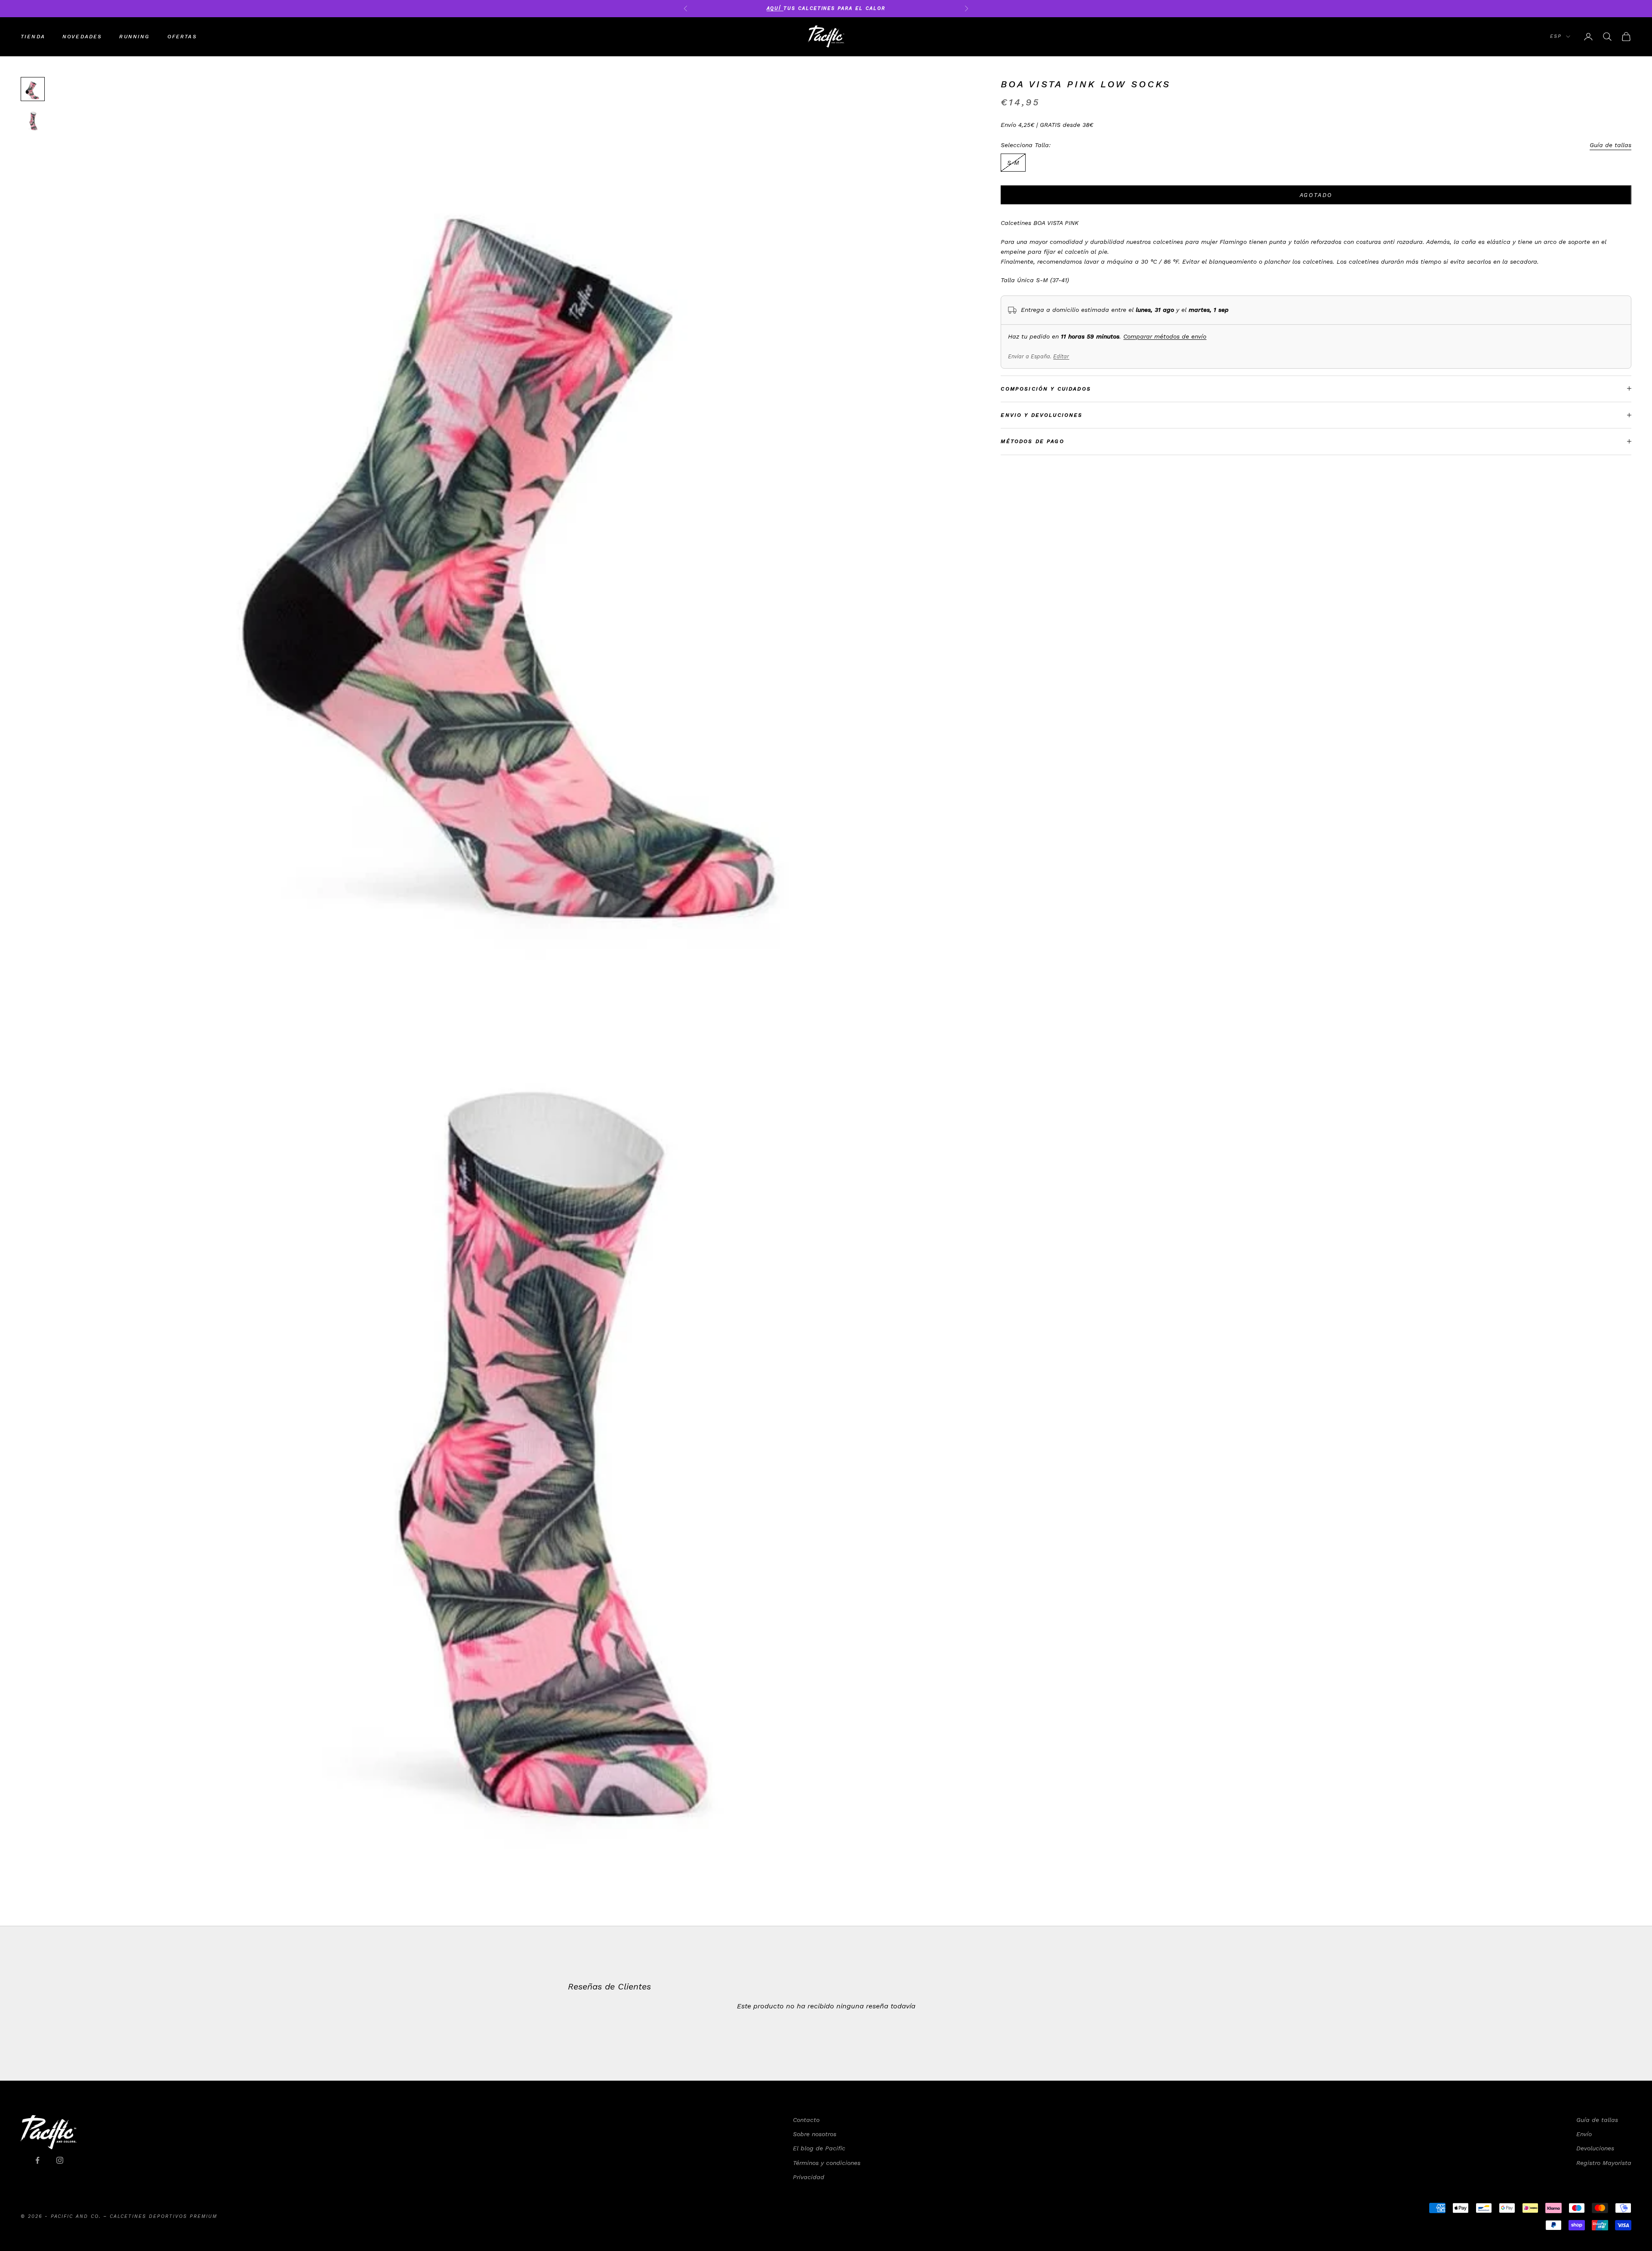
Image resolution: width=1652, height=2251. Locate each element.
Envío (1584, 2134)
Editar (1061, 357)
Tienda (33, 37)
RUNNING (134, 37)
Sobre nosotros (815, 2134)
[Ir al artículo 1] (33, 89)
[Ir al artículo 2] (33, 120)
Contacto (806, 2120)
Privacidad (809, 2177)
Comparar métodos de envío (1165, 336)
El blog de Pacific (819, 2148)
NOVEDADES (82, 37)
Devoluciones (1595, 2148)
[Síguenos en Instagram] (60, 2160)
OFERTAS (182, 37)
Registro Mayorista (1604, 2163)
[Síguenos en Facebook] (37, 2160)
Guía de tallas (1610, 145)
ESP (1556, 36)
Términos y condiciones (827, 2163)
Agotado (1316, 195)
